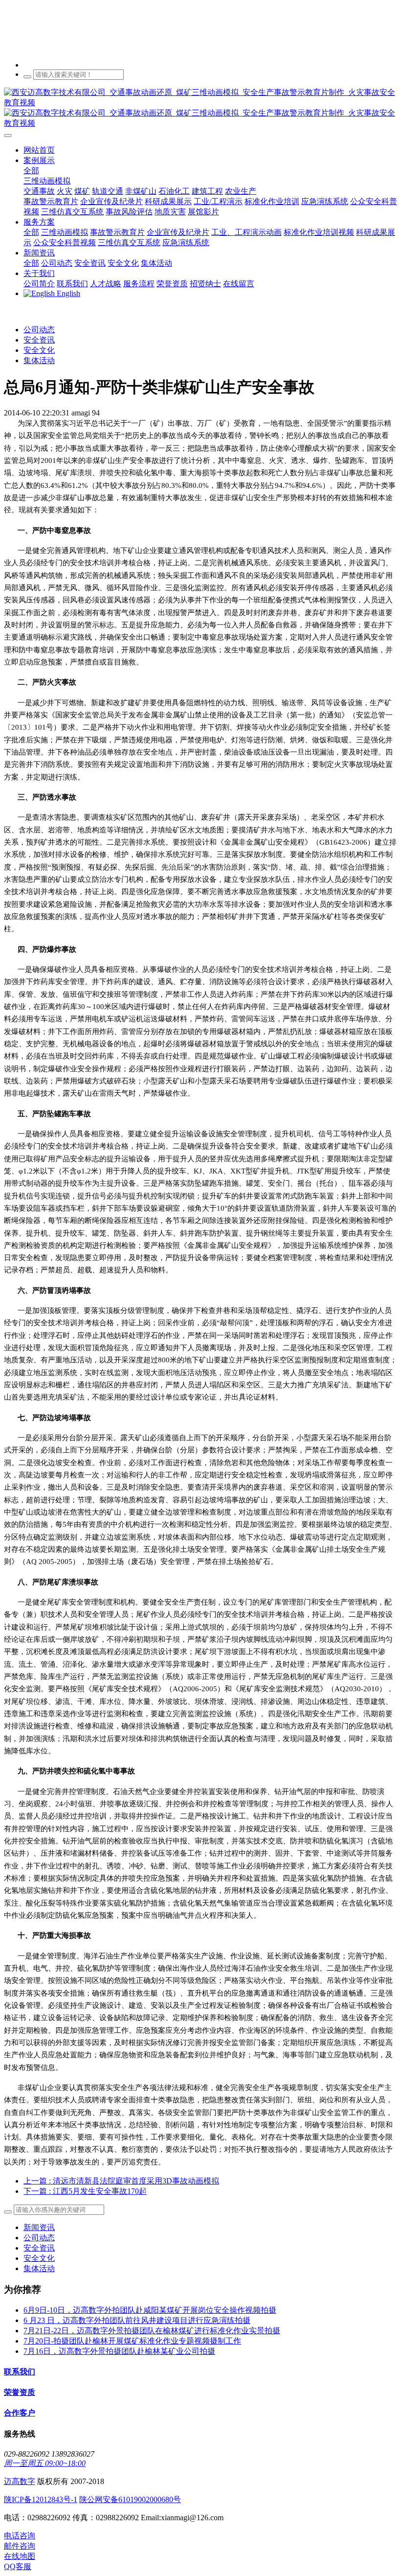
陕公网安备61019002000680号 (130, 2499)
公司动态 (39, 330)
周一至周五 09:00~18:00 (45, 2463)
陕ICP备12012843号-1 (41, 2499)
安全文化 (39, 350)
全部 (31, 171)
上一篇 (121, 2181)
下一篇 (85, 2191)
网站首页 (39, 150)
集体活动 (39, 360)
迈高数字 (20, 2481)
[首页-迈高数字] (200, 108)
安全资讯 (39, 340)
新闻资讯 (39, 2227)
